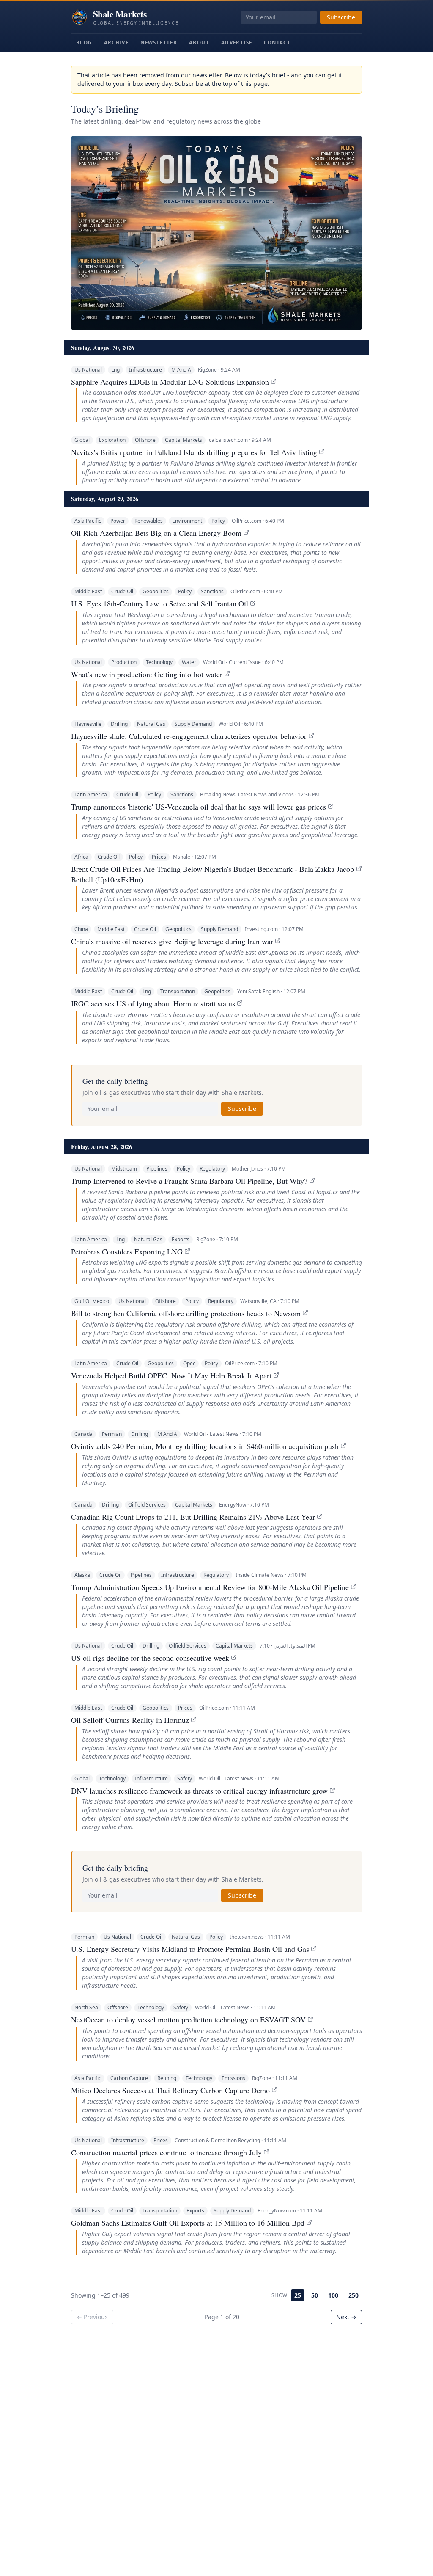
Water (189, 662)
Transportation (178, 991)
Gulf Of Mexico (92, 1301)
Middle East (88, 591)
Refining (167, 2078)
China (81, 929)
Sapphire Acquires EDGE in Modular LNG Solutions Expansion (170, 382)
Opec (189, 1363)
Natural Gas (151, 724)
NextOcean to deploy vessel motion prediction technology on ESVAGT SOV (188, 2019)
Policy (218, 521)
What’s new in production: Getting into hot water (147, 674)
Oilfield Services (147, 1505)
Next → (346, 2317)
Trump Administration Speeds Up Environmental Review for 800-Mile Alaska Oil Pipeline (210, 1587)
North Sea (86, 2007)
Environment (187, 521)
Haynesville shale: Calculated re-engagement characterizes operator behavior (189, 736)
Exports (181, 1239)
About (199, 43)
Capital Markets (184, 440)
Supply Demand (193, 724)
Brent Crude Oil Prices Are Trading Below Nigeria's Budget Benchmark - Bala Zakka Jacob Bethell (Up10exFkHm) (212, 874)
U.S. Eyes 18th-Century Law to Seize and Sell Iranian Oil (160, 603)
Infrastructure (145, 370)
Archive (116, 43)
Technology (159, 662)
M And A (181, 370)
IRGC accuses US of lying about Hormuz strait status (153, 1003)
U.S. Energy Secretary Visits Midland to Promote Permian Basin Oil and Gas (190, 1949)
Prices (159, 857)
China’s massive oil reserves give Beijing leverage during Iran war (172, 941)
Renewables (149, 521)
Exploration (112, 440)
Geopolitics (156, 591)
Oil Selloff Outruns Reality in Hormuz (130, 1720)
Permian (112, 1434)
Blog (84, 43)
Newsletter (159, 43)
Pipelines (157, 1169)
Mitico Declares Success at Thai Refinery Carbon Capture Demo (170, 2090)
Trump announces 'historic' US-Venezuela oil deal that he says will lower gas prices (199, 807)
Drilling (119, 724)
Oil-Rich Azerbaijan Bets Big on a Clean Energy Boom (156, 533)
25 (298, 2295)
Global (82, 440)
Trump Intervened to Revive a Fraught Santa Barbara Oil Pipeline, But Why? (189, 1181)
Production (124, 662)
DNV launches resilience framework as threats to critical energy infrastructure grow (199, 1791)
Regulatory (212, 1169)
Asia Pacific (88, 521)
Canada (84, 1434)
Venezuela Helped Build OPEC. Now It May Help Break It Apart (171, 1375)
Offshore (145, 440)
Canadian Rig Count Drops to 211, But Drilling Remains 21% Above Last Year (193, 1517)
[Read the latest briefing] (216, 233)
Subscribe (341, 17)
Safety (185, 1778)
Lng (115, 370)
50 (315, 2295)
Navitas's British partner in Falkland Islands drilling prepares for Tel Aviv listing (194, 452)
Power (118, 521)
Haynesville (88, 724)
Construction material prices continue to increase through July (166, 2152)
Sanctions (212, 591)
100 (333, 2295)
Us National (88, 370)
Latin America (91, 795)
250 (354, 2295)
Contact (277, 43)
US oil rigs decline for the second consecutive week (150, 1658)
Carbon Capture (129, 2078)
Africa (81, 857)
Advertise (237, 43)
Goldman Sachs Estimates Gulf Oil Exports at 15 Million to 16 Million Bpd (188, 2223)
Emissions (233, 2078)
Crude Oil (122, 591)
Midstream (124, 1169)
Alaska (82, 1575)
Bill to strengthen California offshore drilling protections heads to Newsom (186, 1313)
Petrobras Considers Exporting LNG (127, 1251)
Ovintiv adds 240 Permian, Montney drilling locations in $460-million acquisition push (205, 1446)
